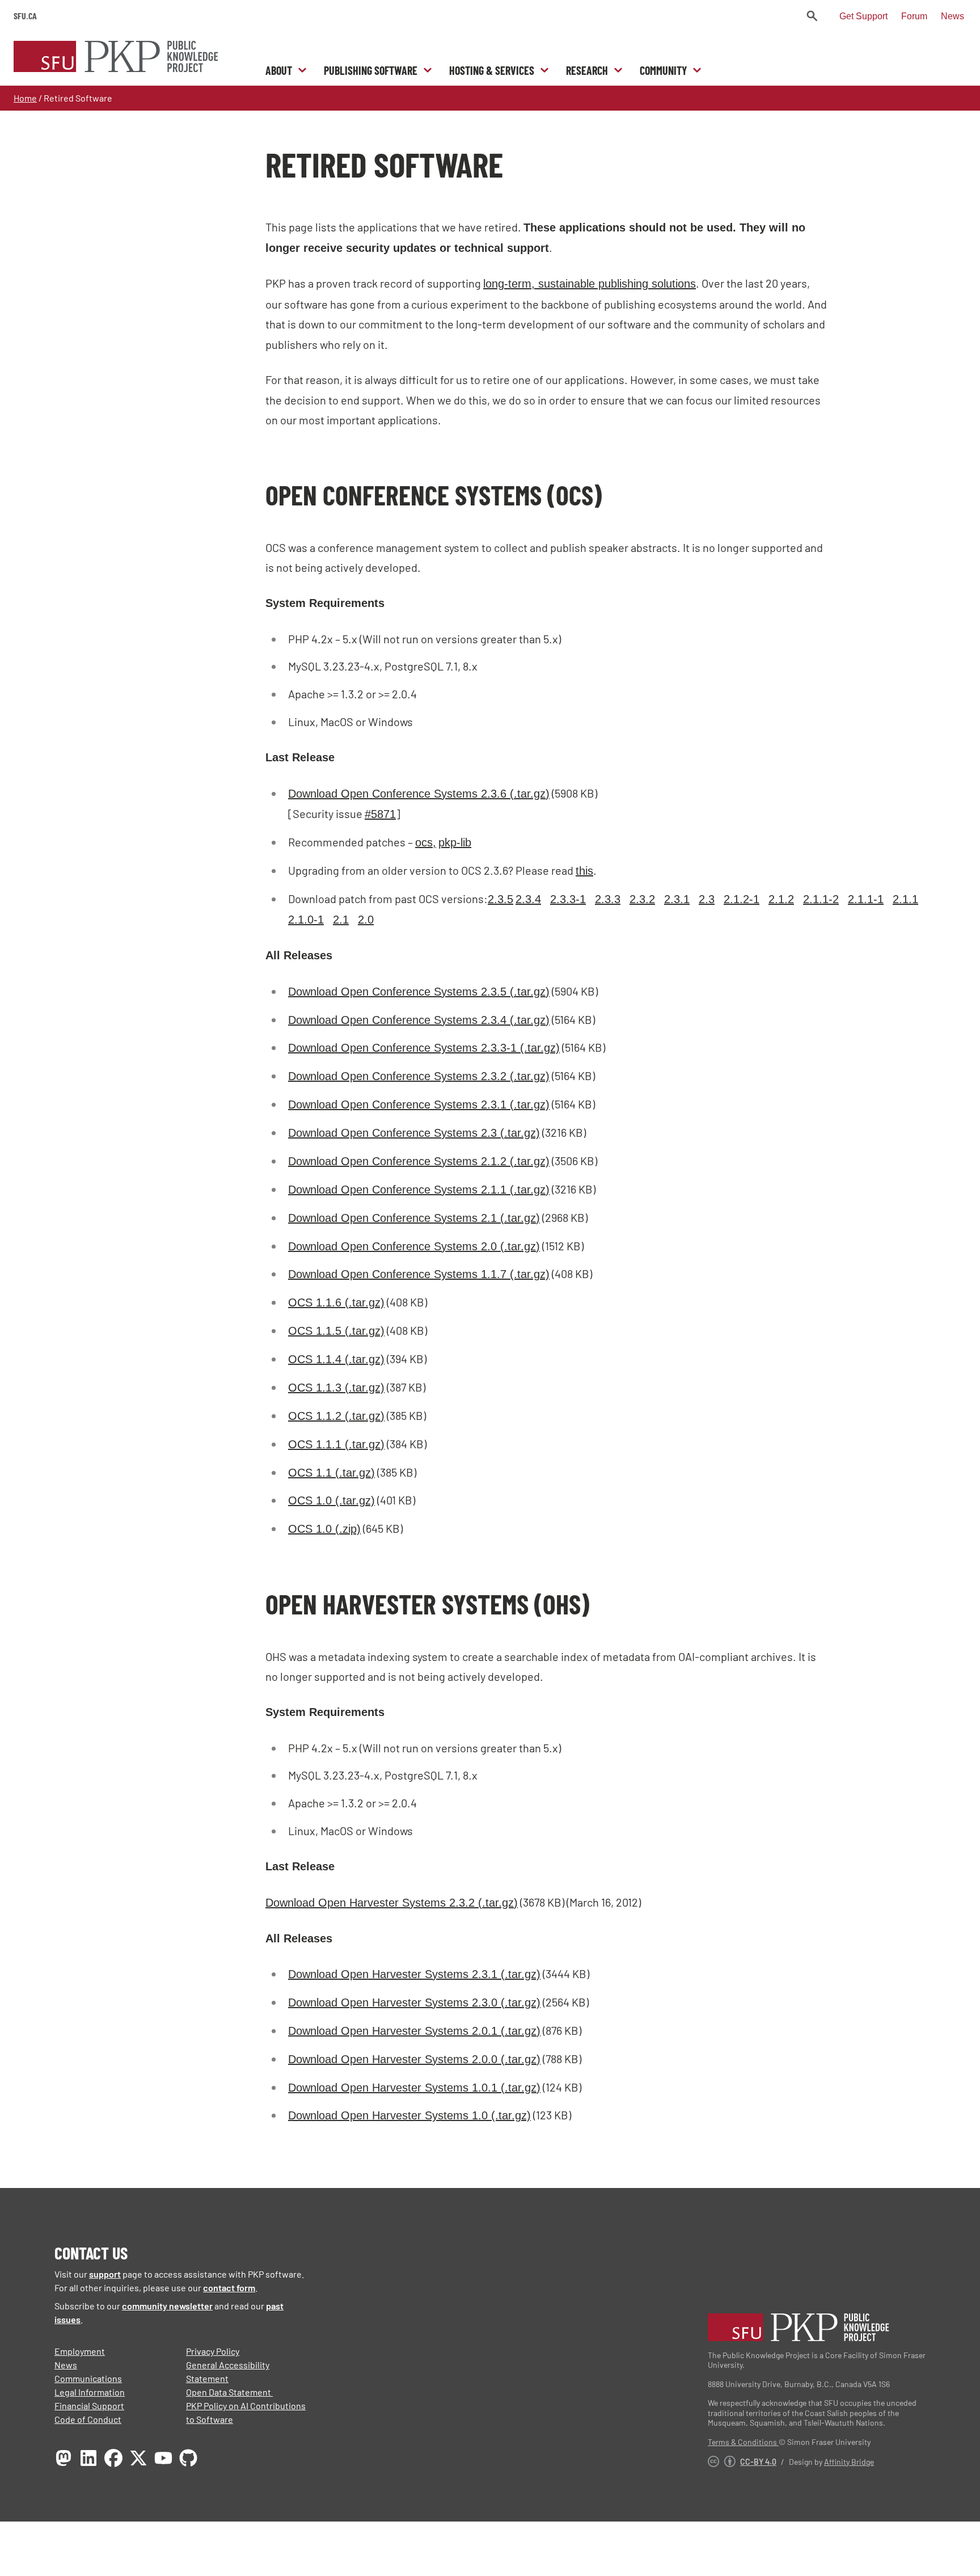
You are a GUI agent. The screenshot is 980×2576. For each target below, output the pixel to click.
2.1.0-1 (306, 920)
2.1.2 (781, 899)
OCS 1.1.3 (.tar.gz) (336, 1388)
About (279, 70)
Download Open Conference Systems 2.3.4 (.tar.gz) (419, 1020)
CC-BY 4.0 (758, 2462)
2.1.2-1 (742, 899)
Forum (914, 16)
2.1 (341, 920)
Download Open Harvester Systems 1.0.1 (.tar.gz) (414, 2088)
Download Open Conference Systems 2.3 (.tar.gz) (414, 1133)
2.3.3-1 (568, 899)
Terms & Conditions (743, 2442)
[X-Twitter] (138, 2458)
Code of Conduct (88, 2419)
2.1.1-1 (866, 899)
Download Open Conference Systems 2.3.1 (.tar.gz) (419, 1104)
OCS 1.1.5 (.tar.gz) (336, 1331)
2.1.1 (905, 899)
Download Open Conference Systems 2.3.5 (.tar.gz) (419, 992)
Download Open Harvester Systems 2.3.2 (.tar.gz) (392, 1903)
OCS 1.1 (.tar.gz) (331, 1473)
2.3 (707, 899)
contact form (229, 2288)
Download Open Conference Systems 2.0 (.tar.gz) (414, 1246)
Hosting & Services (492, 70)
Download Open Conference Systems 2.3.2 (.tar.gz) (419, 1076)
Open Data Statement (229, 2392)
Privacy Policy (213, 2351)
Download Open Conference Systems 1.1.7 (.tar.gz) (419, 1274)
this (584, 871)
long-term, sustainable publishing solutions (590, 284)
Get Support (863, 16)
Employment (80, 2351)
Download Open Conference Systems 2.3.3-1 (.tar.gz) (424, 1048)
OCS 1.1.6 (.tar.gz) (336, 1302)
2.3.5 (500, 899)
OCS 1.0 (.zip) (324, 1529)
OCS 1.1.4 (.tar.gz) (336, 1359)
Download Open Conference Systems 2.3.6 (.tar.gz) (419, 794)
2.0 (366, 920)
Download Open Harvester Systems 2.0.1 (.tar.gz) (414, 2031)
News (952, 16)
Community (663, 70)
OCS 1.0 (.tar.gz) (331, 1500)
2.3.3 (608, 899)
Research (587, 70)
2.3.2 (642, 899)
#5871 (380, 814)
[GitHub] (188, 2458)
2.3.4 (528, 899)
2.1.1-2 (821, 899)
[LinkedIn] (88, 2458)
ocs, (426, 842)
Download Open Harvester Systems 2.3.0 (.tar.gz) (414, 2002)
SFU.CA (25, 16)
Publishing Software (371, 70)
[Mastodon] (64, 2458)
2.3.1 (677, 899)
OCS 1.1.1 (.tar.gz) (336, 1444)
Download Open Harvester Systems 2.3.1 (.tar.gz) (414, 1974)
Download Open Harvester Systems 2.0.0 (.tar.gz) (414, 2059)
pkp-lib (455, 842)
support (105, 2274)
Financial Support (89, 2406)
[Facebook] (113, 2458)
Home (25, 98)
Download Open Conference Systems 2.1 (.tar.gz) (414, 1218)
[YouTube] (163, 2458)
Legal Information (90, 2392)
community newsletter (167, 2306)
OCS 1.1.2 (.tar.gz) (336, 1416)
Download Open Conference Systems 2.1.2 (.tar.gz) (419, 1161)
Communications (88, 2378)
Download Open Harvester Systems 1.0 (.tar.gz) (409, 2115)
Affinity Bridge (849, 2462)
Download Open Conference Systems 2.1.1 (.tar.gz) (419, 1190)
